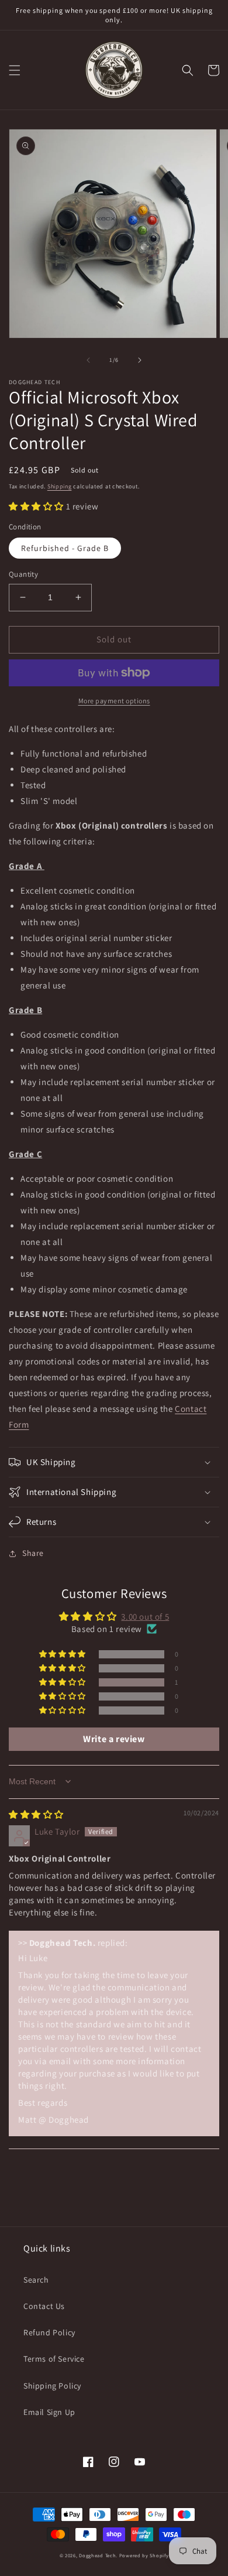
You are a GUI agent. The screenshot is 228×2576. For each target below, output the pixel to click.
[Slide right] (140, 360)
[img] (36, 1814)
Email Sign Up (49, 2412)
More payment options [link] (114, 701)
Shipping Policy (52, 2386)
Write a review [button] (114, 1739)
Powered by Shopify (144, 2555)
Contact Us (44, 2306)
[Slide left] (88, 360)
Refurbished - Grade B (65, 548)
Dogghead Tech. (98, 2555)
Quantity (23, 574)
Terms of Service (54, 2359)
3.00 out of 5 (145, 1617)
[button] (15, 70)
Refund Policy (49, 2332)
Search (36, 2280)
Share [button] (33, 1553)
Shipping (60, 486)
